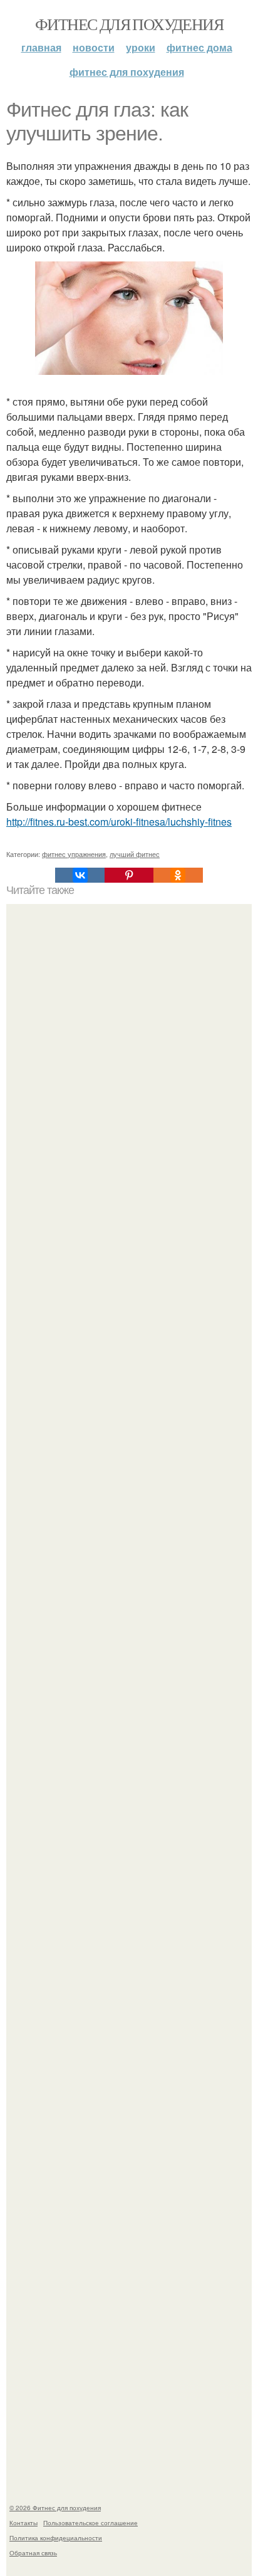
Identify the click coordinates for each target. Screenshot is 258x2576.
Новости (94, 47)
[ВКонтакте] (80, 875)
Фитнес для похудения (129, 24)
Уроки (141, 47)
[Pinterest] (129, 875)
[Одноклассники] (178, 875)
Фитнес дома (199, 47)
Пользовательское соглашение (90, 2523)
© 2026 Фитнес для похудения (55, 2508)
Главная (41, 47)
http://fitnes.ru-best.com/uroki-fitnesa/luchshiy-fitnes (119, 822)
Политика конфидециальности (56, 2538)
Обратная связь (33, 2553)
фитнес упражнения (74, 854)
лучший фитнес (135, 854)
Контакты (23, 2523)
